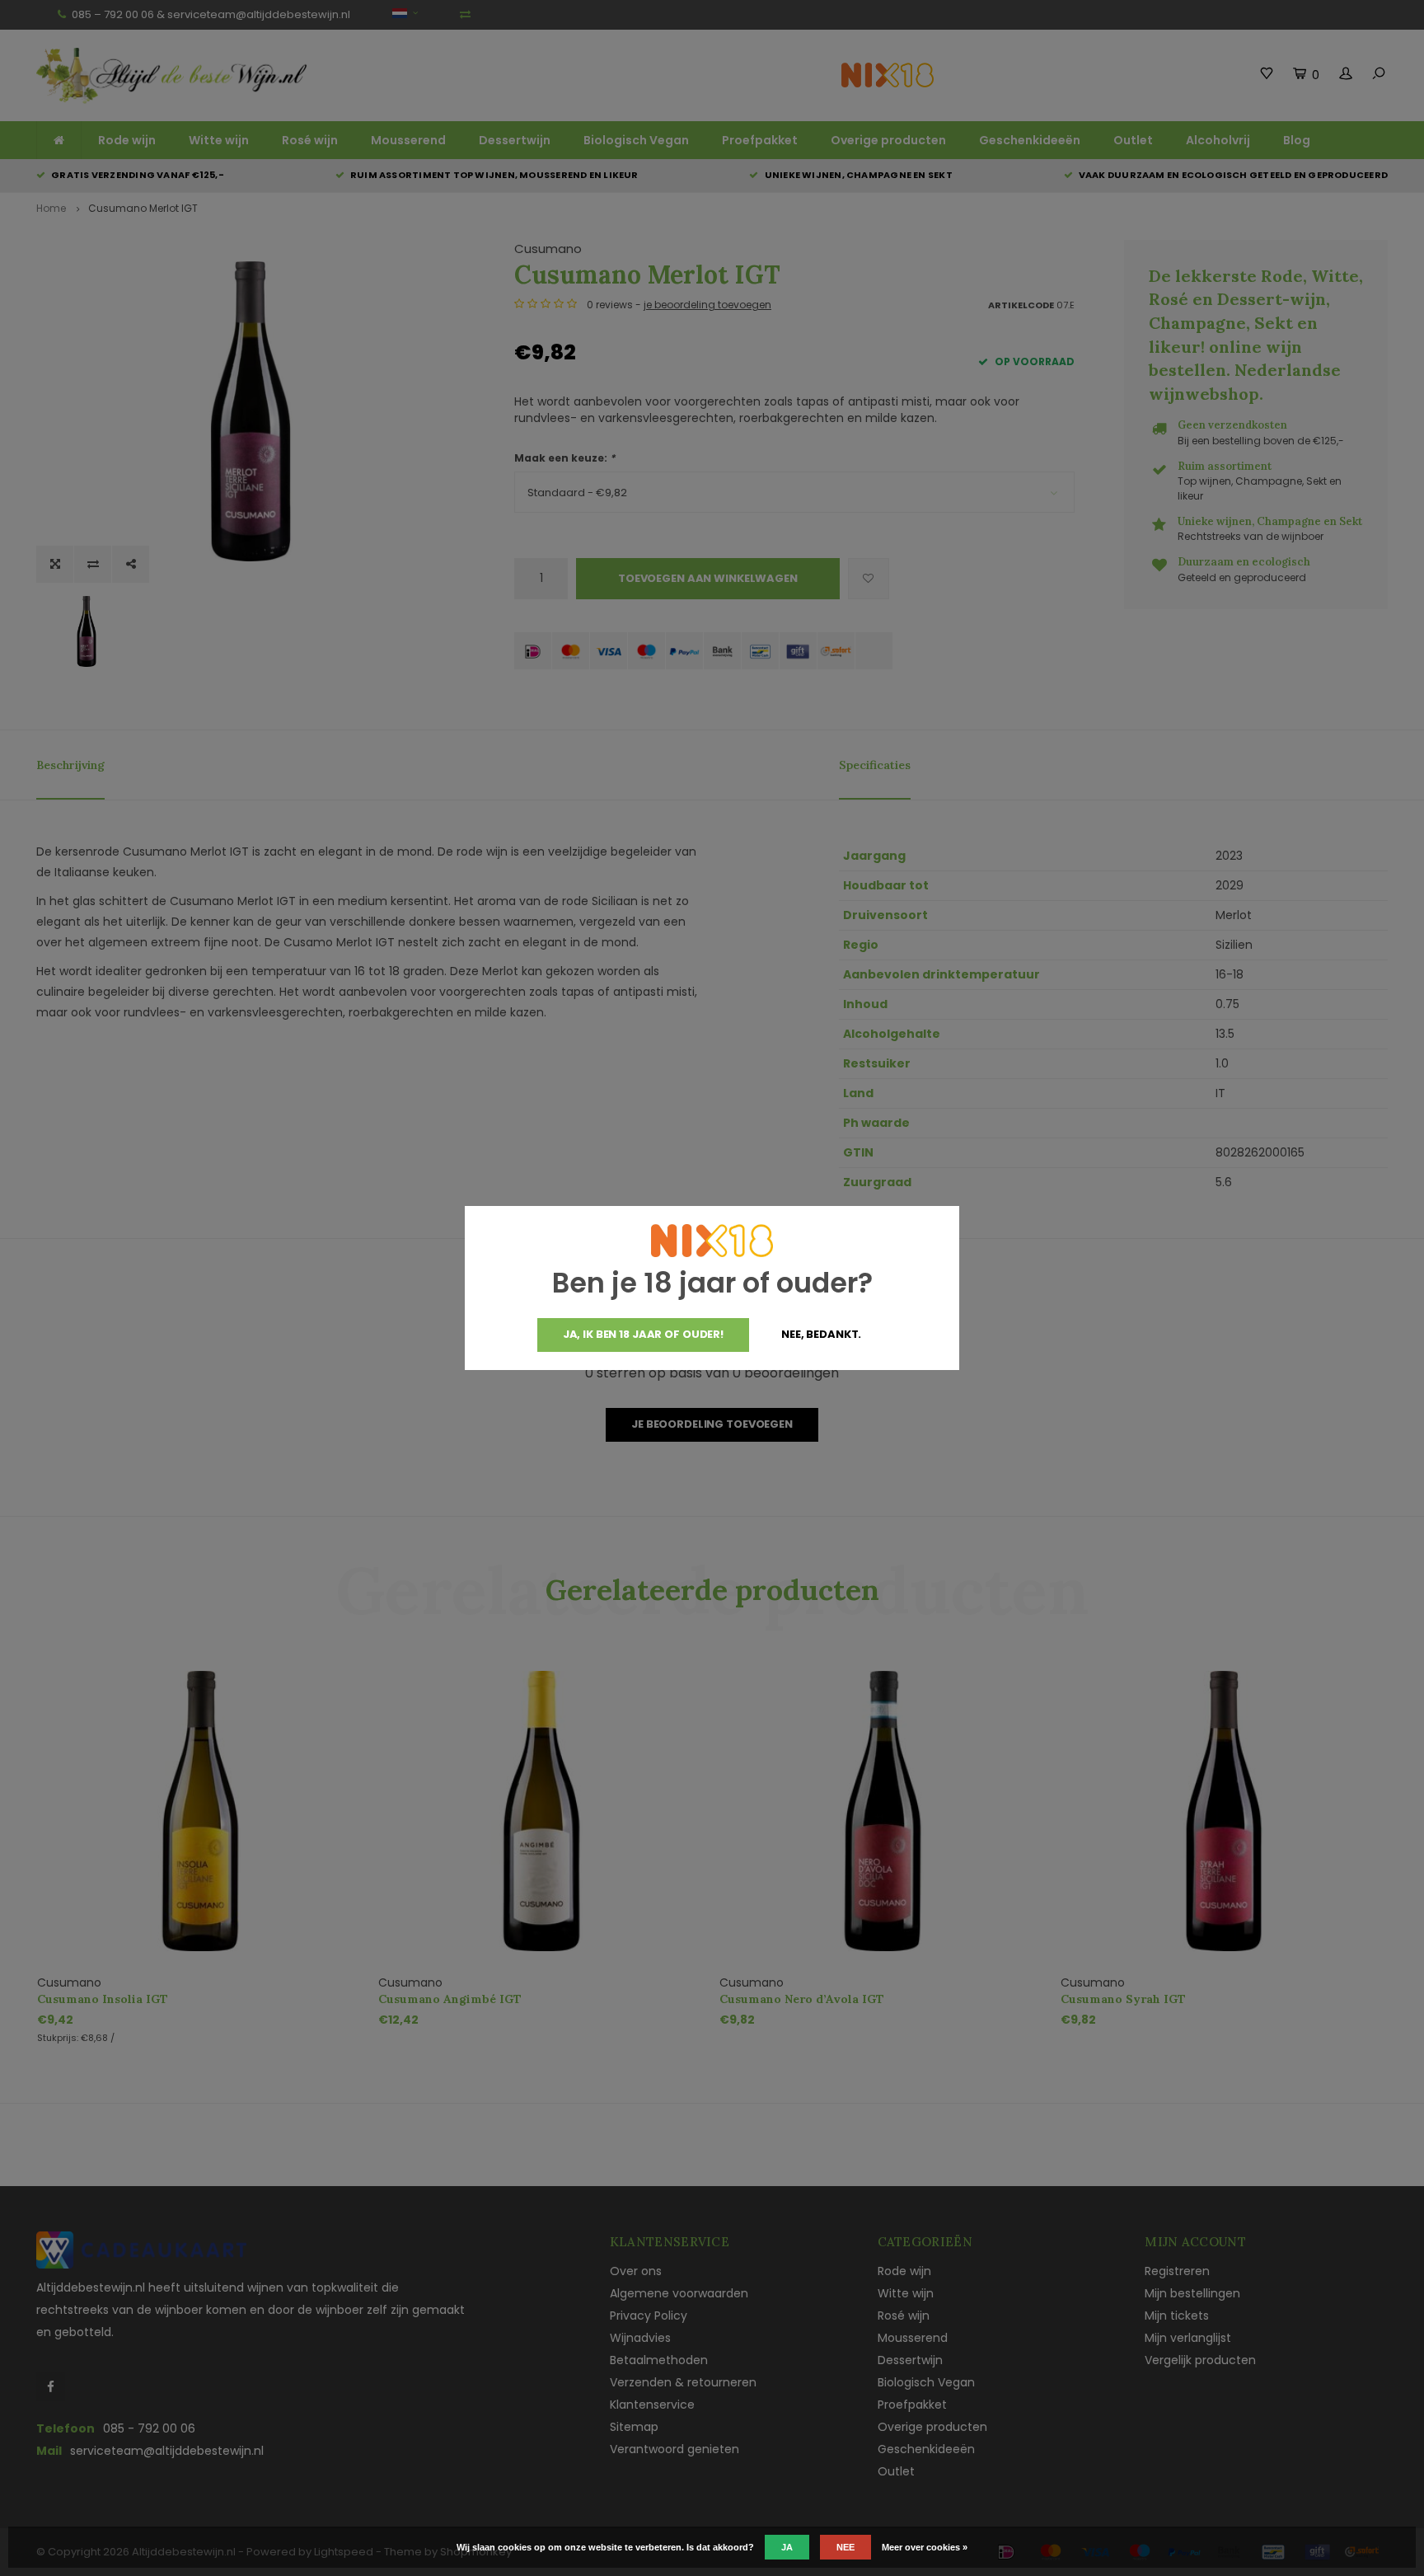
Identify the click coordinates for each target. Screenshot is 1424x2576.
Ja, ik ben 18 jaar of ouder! (643, 1334)
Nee (845, 2547)
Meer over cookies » (925, 2547)
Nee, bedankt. (821, 1334)
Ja (787, 2547)
